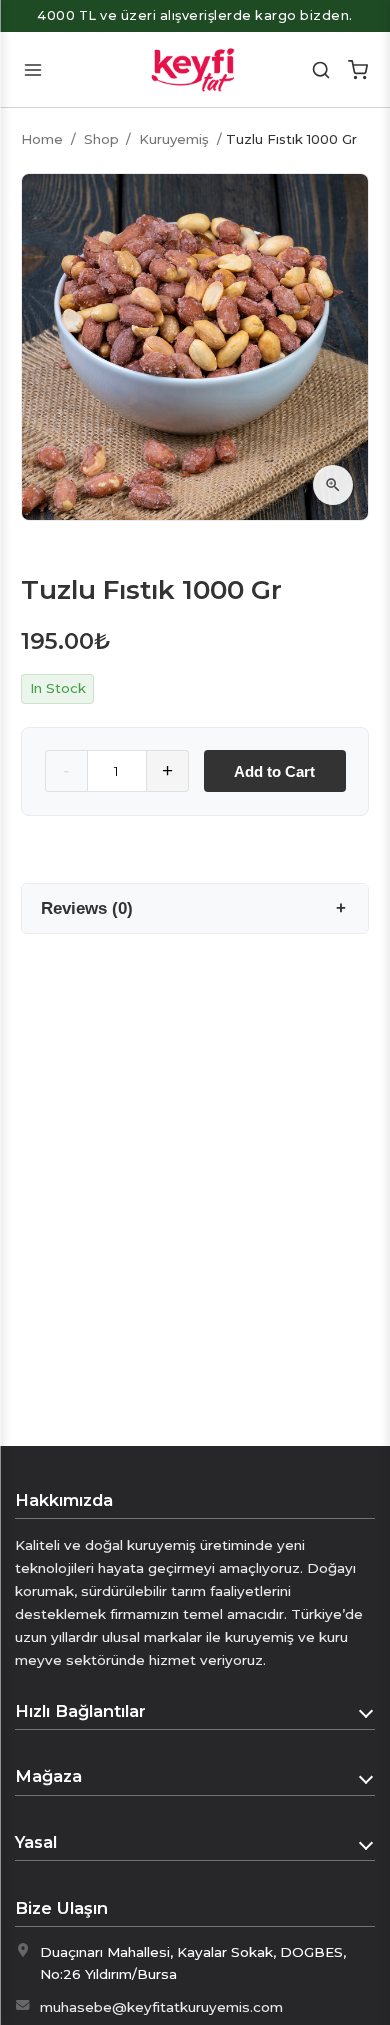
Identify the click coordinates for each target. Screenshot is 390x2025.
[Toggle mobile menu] (32, 69)
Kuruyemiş (174, 139)
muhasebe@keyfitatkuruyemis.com (161, 2007)
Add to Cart (274, 771)
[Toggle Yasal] (367, 1843)
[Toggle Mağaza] (367, 1777)
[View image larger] (333, 485)
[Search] (321, 69)
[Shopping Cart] (357, 69)
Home (42, 139)
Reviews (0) (87, 908)
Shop (101, 139)
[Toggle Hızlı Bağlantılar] (367, 1711)
